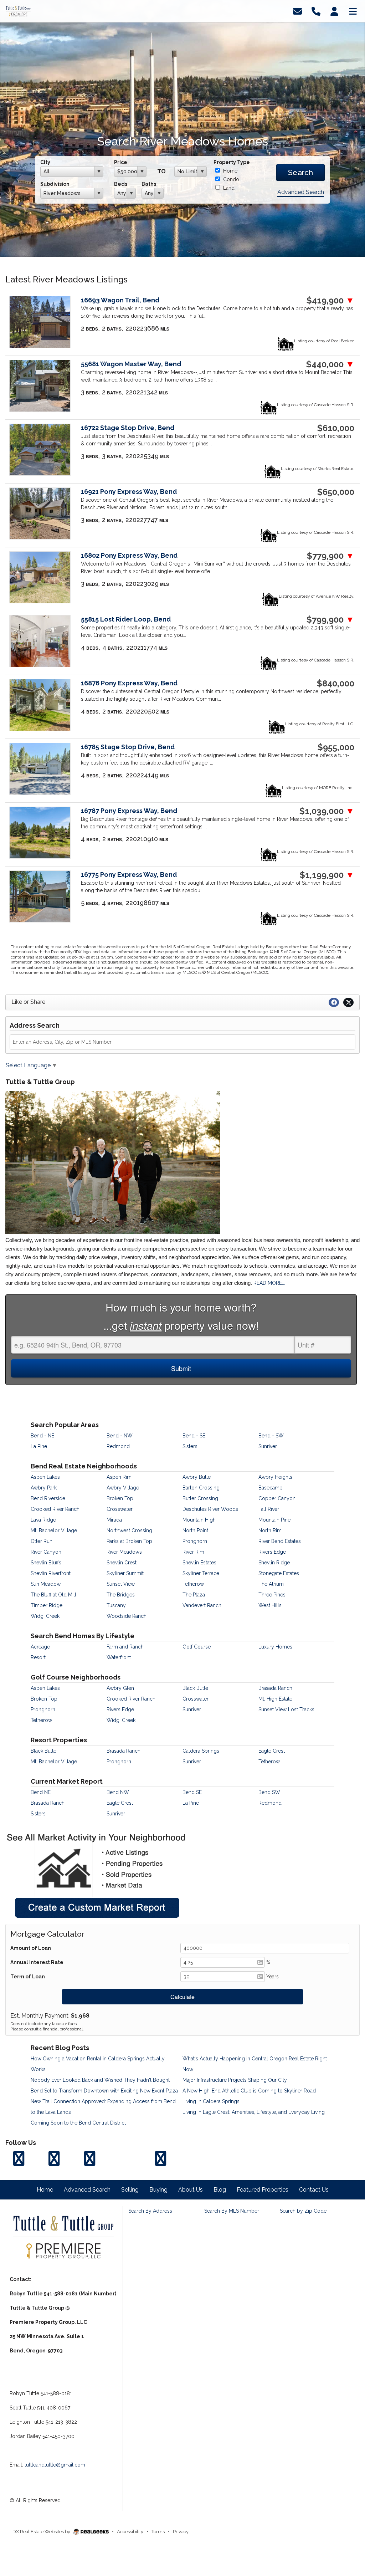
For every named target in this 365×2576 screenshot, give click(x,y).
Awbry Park (44, 1488)
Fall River (269, 1509)
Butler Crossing (200, 1498)
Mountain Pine (274, 1520)
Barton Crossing (201, 1488)
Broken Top (120, 1498)
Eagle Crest (272, 1751)
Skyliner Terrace (201, 1573)
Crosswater (120, 1509)
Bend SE (192, 1792)
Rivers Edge (272, 1552)
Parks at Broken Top (129, 1541)
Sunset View (121, 1584)
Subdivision (55, 184)
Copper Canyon (277, 1498)
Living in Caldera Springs (211, 2101)
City (45, 162)
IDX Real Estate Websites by (41, 2532)
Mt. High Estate (275, 1699)
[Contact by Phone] (316, 11)
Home (230, 171)
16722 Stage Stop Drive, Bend (128, 428)
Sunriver (268, 1446)
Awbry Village (123, 1488)
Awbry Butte (197, 1477)
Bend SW (269, 1792)
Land (228, 188)
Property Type (232, 162)
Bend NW (118, 1792)
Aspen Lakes (45, 1477)
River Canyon (46, 1552)
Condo (230, 179)
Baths (149, 184)
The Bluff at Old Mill (53, 1595)
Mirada (114, 1520)
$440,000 (330, 364)
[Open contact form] (297, 11)
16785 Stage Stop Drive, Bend (128, 747)
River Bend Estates (280, 1541)
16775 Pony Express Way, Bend (129, 875)
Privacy (181, 2532)
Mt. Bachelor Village (54, 1530)
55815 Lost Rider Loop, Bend (126, 619)
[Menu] (353, 11)
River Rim (193, 1552)
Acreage (40, 1647)
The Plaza (194, 1595)
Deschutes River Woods (210, 1509)
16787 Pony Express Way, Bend (129, 811)
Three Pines (272, 1595)
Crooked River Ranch (55, 1509)
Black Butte (195, 1688)
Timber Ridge (47, 1605)
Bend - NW (120, 1436)
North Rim (270, 1530)
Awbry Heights (275, 1477)
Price (121, 162)
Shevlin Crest (122, 1563)
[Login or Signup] (334, 11)
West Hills (270, 1605)
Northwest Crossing (129, 1530)
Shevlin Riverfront (51, 1573)
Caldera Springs (201, 1751)
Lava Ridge (43, 1520)
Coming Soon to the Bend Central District (78, 2123)
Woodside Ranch (127, 1616)
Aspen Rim (119, 1477)
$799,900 (330, 620)
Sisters (190, 1446)
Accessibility (130, 2532)
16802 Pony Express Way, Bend (129, 555)
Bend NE (41, 1792)
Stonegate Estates (279, 1573)
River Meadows (124, 1552)
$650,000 (336, 492)
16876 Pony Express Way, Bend (129, 683)
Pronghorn (195, 1541)
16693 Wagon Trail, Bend (120, 300)
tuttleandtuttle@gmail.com (55, 2465)
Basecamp (271, 1488)
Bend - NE (42, 1436)
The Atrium (271, 1584)
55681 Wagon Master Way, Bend (131, 364)
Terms (158, 2532)
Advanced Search (301, 192)
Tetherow (193, 1584)
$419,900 (330, 301)
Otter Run (42, 1541)
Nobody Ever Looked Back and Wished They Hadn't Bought (100, 2080)
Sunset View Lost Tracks (286, 1709)
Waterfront (119, 1657)
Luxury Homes (275, 1647)
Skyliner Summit (125, 1573)
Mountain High (199, 1520)
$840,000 (336, 684)
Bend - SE (194, 1436)
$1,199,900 (327, 875)
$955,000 (336, 747)
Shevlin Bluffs (46, 1563)
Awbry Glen (120, 1688)
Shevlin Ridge (274, 1563)
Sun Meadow (46, 1584)
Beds (121, 184)
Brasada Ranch (275, 1688)
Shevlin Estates (199, 1563)
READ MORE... (269, 1283)
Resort (38, 1657)
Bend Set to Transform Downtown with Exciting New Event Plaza (104, 2091)
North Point (195, 1530)
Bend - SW (271, 1436)
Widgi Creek (45, 1616)
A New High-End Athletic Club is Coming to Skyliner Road (249, 2091)
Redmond (118, 1446)
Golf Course (197, 1647)
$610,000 (336, 428)
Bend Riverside (48, 1498)
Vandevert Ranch (202, 1605)
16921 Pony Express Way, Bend (129, 492)
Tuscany (116, 1605)
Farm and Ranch (125, 1647)
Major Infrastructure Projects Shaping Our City (235, 2080)
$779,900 (331, 556)
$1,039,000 (327, 811)
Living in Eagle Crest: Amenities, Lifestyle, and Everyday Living (254, 2112)
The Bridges (121, 1595)
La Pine (39, 1446)
